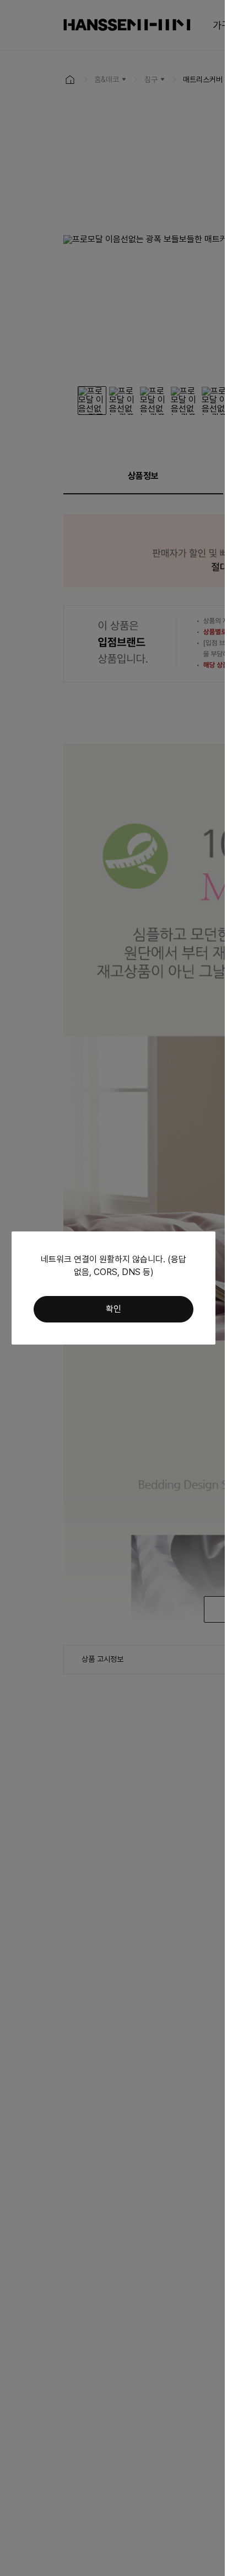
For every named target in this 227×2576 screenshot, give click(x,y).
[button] (113, 1309)
